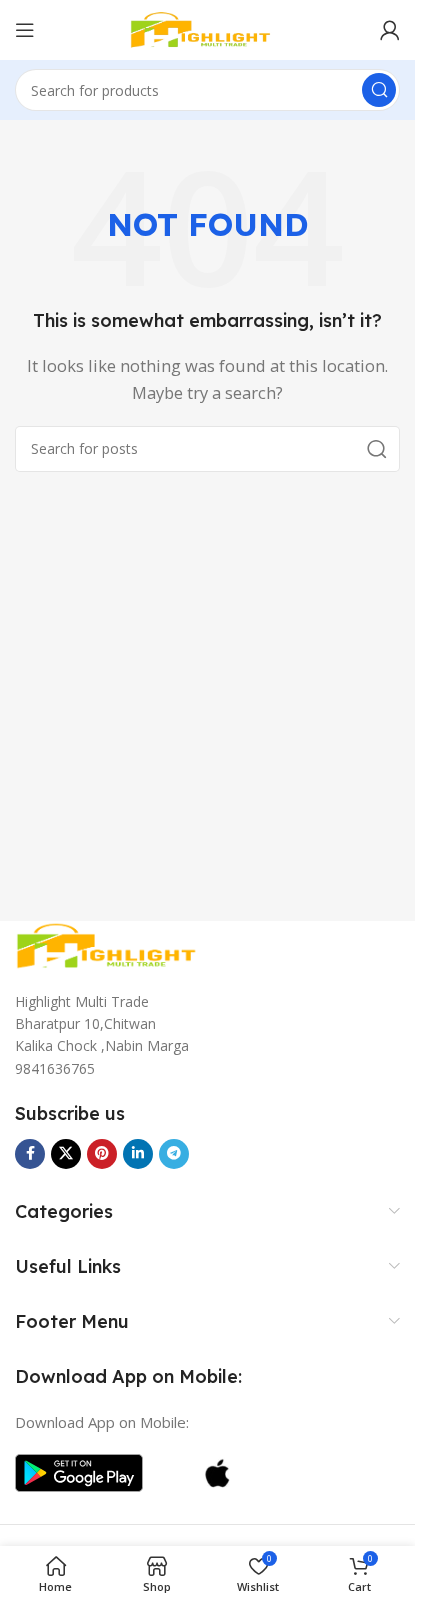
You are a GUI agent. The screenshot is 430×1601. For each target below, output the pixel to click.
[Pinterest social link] (102, 1154)
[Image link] (115, 944)
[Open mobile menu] (25, 30)
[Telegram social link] (174, 1154)
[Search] (379, 90)
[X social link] (66, 1154)
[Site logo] (208, 28)
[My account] (390, 30)
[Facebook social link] (30, 1154)
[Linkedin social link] (138, 1154)
